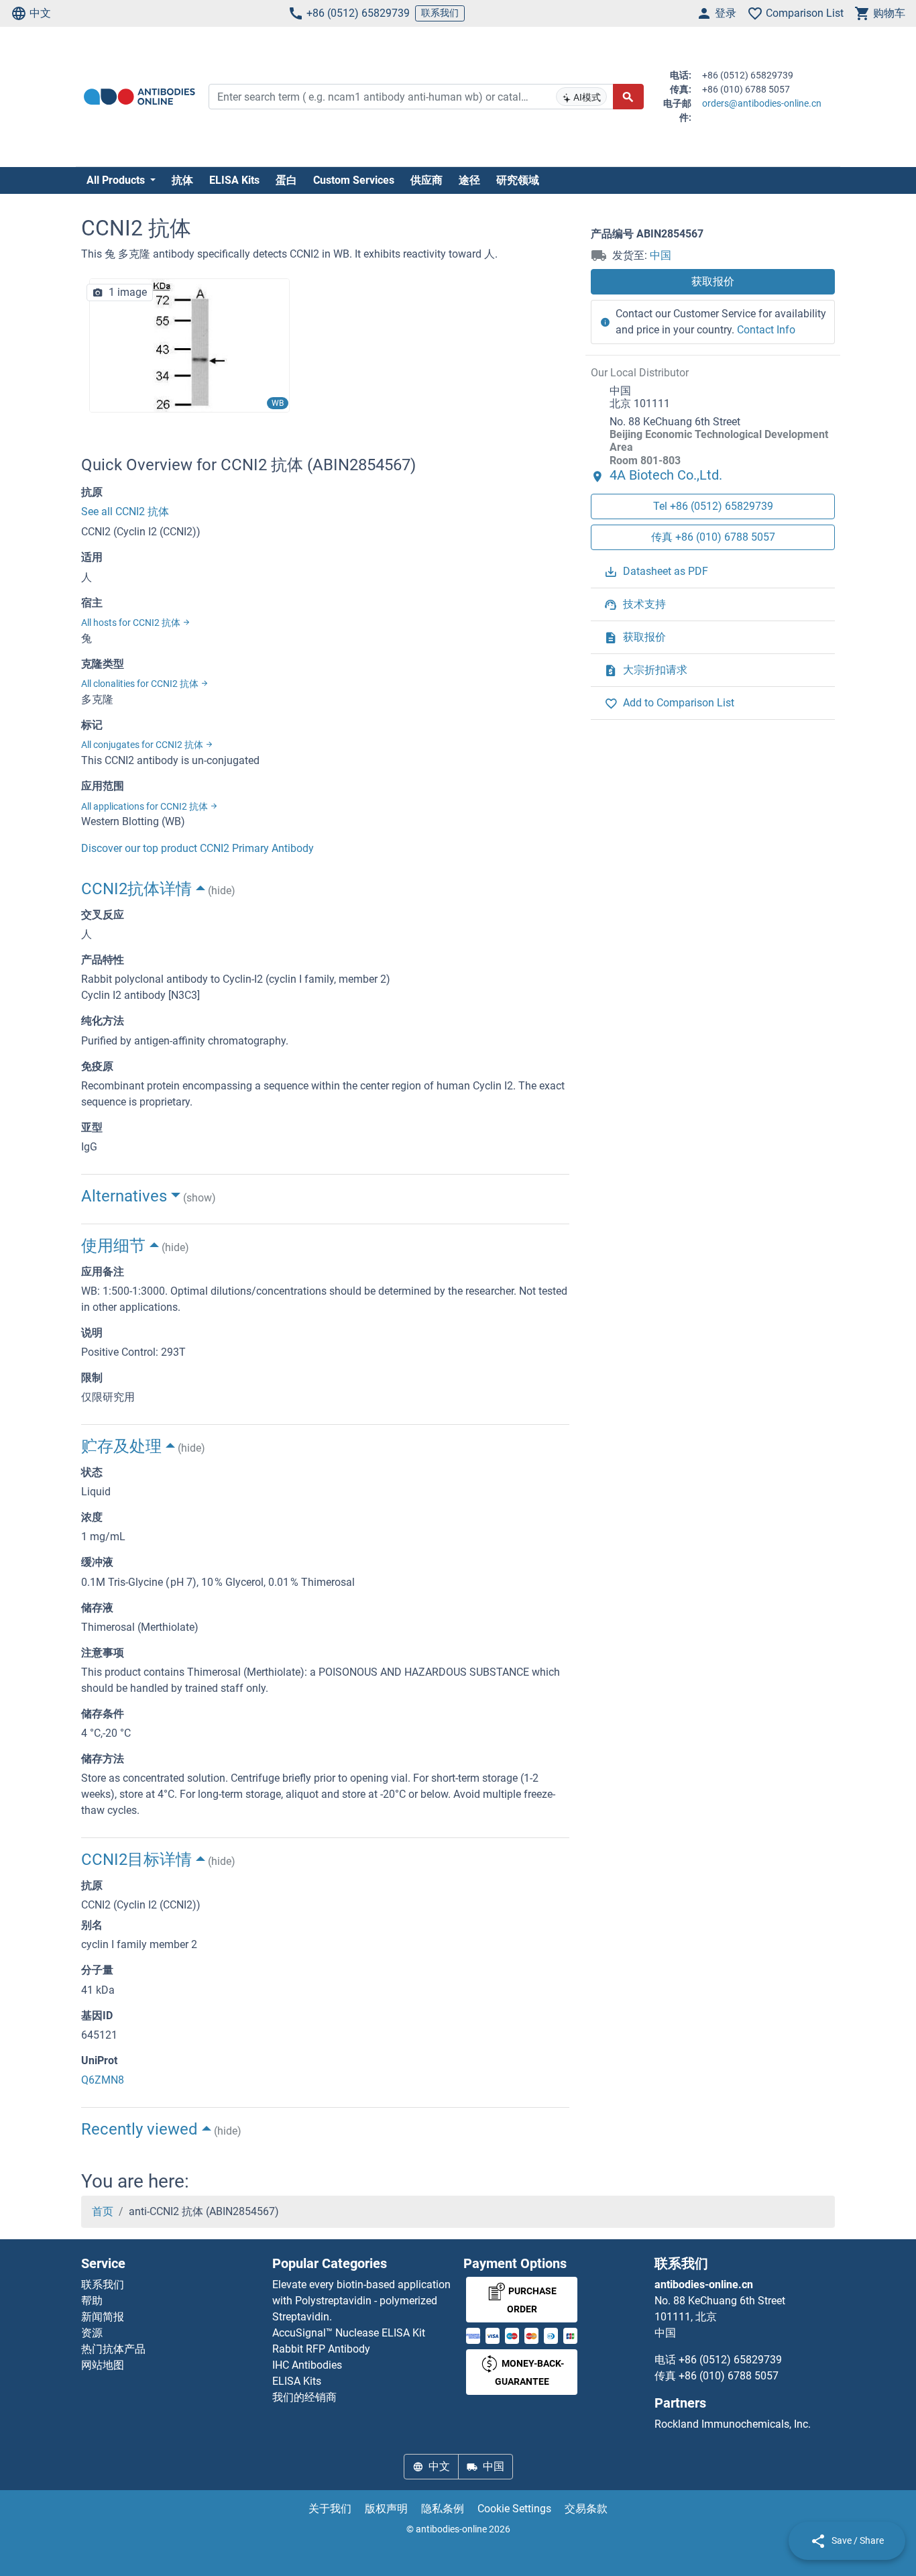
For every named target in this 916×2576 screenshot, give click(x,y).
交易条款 (586, 2509)
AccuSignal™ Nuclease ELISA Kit (349, 2333)
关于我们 (330, 2509)
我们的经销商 (304, 2397)
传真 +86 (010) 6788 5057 (713, 537)
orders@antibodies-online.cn (762, 103)
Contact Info (766, 330)
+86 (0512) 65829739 (358, 13)
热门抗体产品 (113, 2349)
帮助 (92, 2301)
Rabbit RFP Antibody (321, 2349)
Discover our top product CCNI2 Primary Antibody (197, 848)
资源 (92, 2333)
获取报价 (713, 281)
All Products (117, 180)
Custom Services (354, 180)
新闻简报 (103, 2317)
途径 (469, 180)
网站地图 (103, 2365)
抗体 (182, 180)
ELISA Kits (234, 180)
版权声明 (386, 2509)
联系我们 (440, 13)
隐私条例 (443, 2509)
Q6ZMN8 (103, 2080)
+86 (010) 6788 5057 (729, 2376)
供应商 (426, 180)
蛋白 (286, 180)
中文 (40, 13)
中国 (661, 255)
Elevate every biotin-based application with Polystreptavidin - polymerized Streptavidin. (361, 2301)
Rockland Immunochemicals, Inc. (733, 2424)
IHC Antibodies (307, 2365)
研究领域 (518, 180)
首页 (103, 2211)
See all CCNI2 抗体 (125, 512)
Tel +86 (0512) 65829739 (713, 506)
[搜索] (628, 97)
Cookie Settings (514, 2509)
